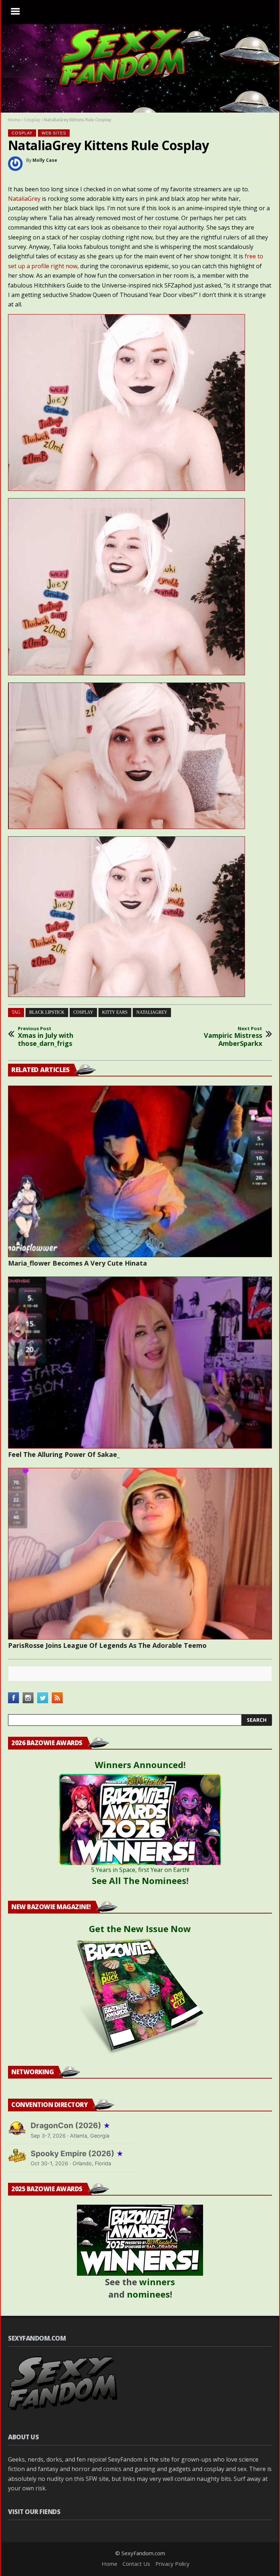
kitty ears (115, 1012)
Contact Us (136, 2564)
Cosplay (32, 120)
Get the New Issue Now (140, 1929)
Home (14, 120)
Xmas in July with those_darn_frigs (46, 1037)
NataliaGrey (24, 199)
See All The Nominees (139, 1881)
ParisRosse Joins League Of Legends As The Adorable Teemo (107, 1645)
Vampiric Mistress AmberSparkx (233, 1037)
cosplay (83, 1012)
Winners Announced (139, 1765)
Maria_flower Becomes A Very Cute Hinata (77, 1263)
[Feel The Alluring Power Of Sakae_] (140, 1362)
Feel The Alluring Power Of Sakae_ (64, 1454)
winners (157, 2282)
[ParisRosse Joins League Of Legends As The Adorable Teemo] (140, 1554)
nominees (148, 2294)
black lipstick (47, 1012)
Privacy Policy (172, 2564)
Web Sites (54, 133)
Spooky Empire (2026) (77, 2153)
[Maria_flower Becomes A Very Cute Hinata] (140, 1171)
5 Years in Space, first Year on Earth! (140, 1870)
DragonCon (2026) (71, 2125)
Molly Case (45, 160)
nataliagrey (152, 1012)
